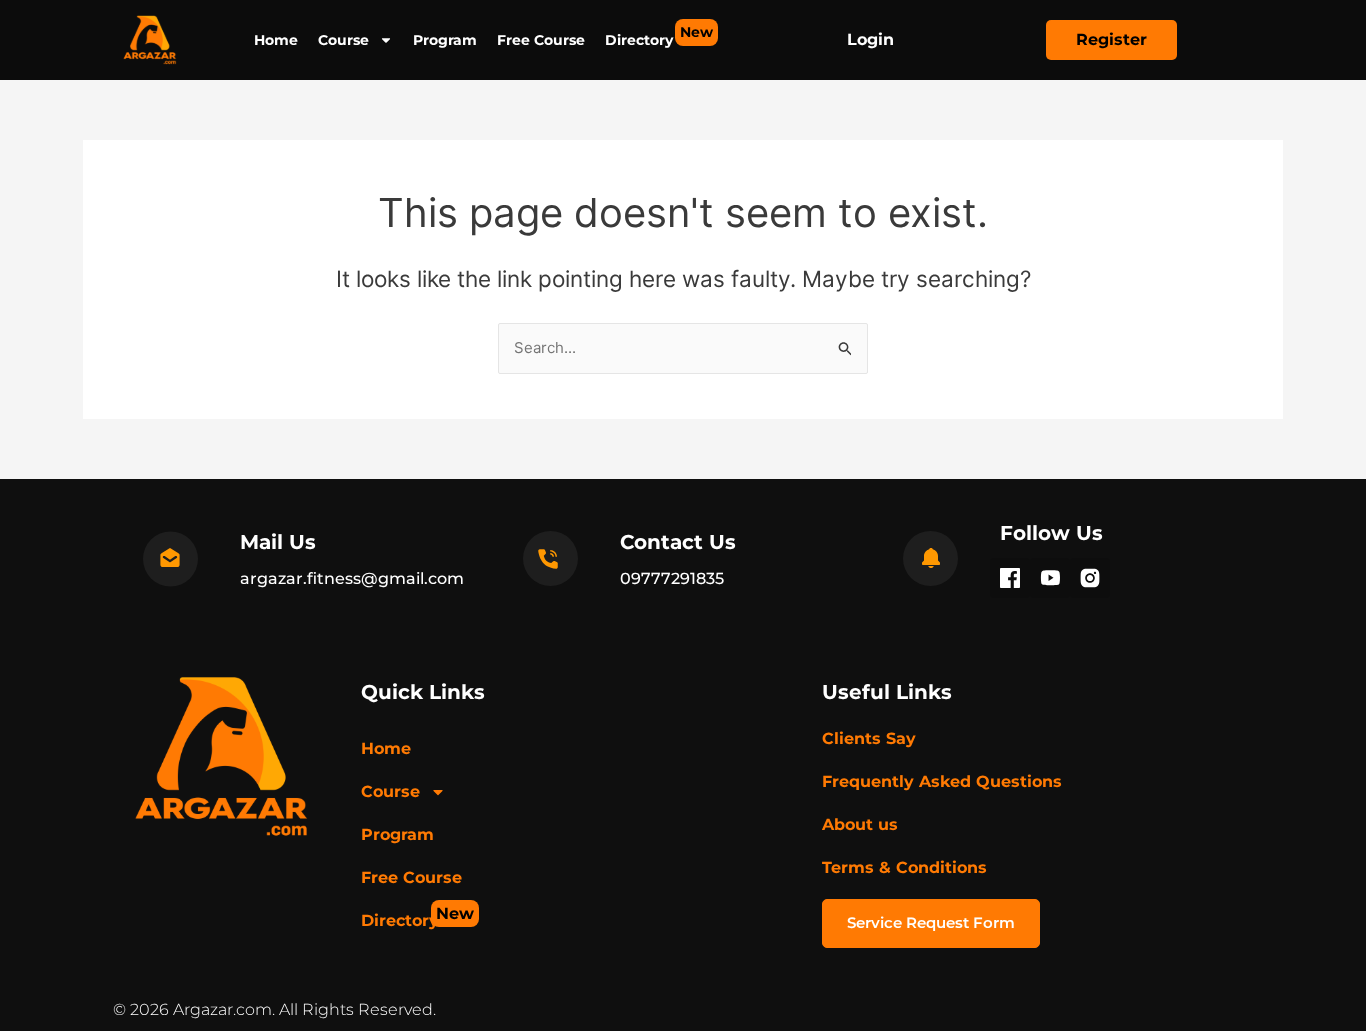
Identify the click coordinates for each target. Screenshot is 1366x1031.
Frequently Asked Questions (942, 781)
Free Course (541, 40)
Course (343, 40)
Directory (639, 36)
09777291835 (672, 578)
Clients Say (869, 738)
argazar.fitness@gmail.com (352, 578)
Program (445, 40)
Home (276, 40)
